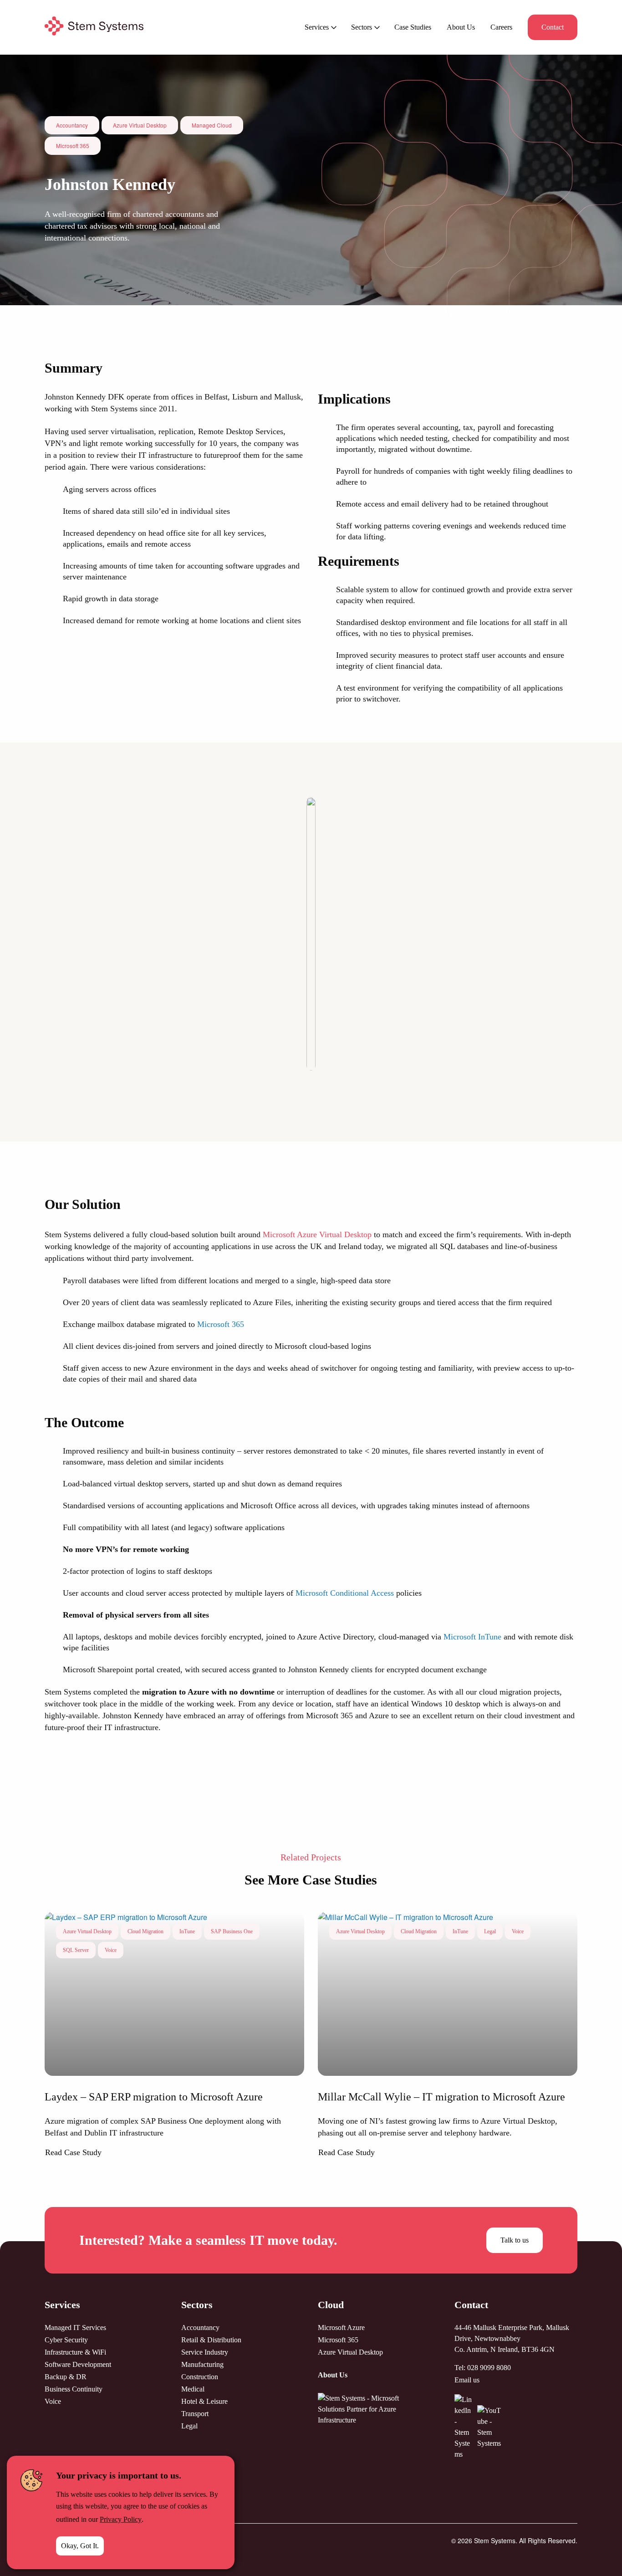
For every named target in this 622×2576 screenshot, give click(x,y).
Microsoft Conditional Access (345, 1593)
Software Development (78, 2364)
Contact (553, 27)
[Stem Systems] (94, 27)
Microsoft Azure (341, 2328)
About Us (461, 27)
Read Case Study (73, 2152)
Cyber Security (66, 2340)
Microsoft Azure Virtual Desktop (317, 1234)
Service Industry (205, 2352)
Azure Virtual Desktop (350, 2352)
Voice (53, 2401)
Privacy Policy (121, 2519)
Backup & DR (66, 2377)
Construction (200, 2377)
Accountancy (200, 2328)
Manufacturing (202, 2364)
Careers (501, 27)
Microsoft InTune (472, 1637)
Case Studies (413, 27)
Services (317, 27)
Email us (467, 2380)
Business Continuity (74, 2389)
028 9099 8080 (489, 2368)
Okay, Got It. (80, 2546)
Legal (189, 2426)
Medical (193, 2389)
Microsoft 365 (221, 1324)
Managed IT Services (75, 2328)
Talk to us (515, 2240)
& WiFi (75, 2352)
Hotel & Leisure (204, 2401)
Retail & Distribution (211, 2340)
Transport (195, 2414)
